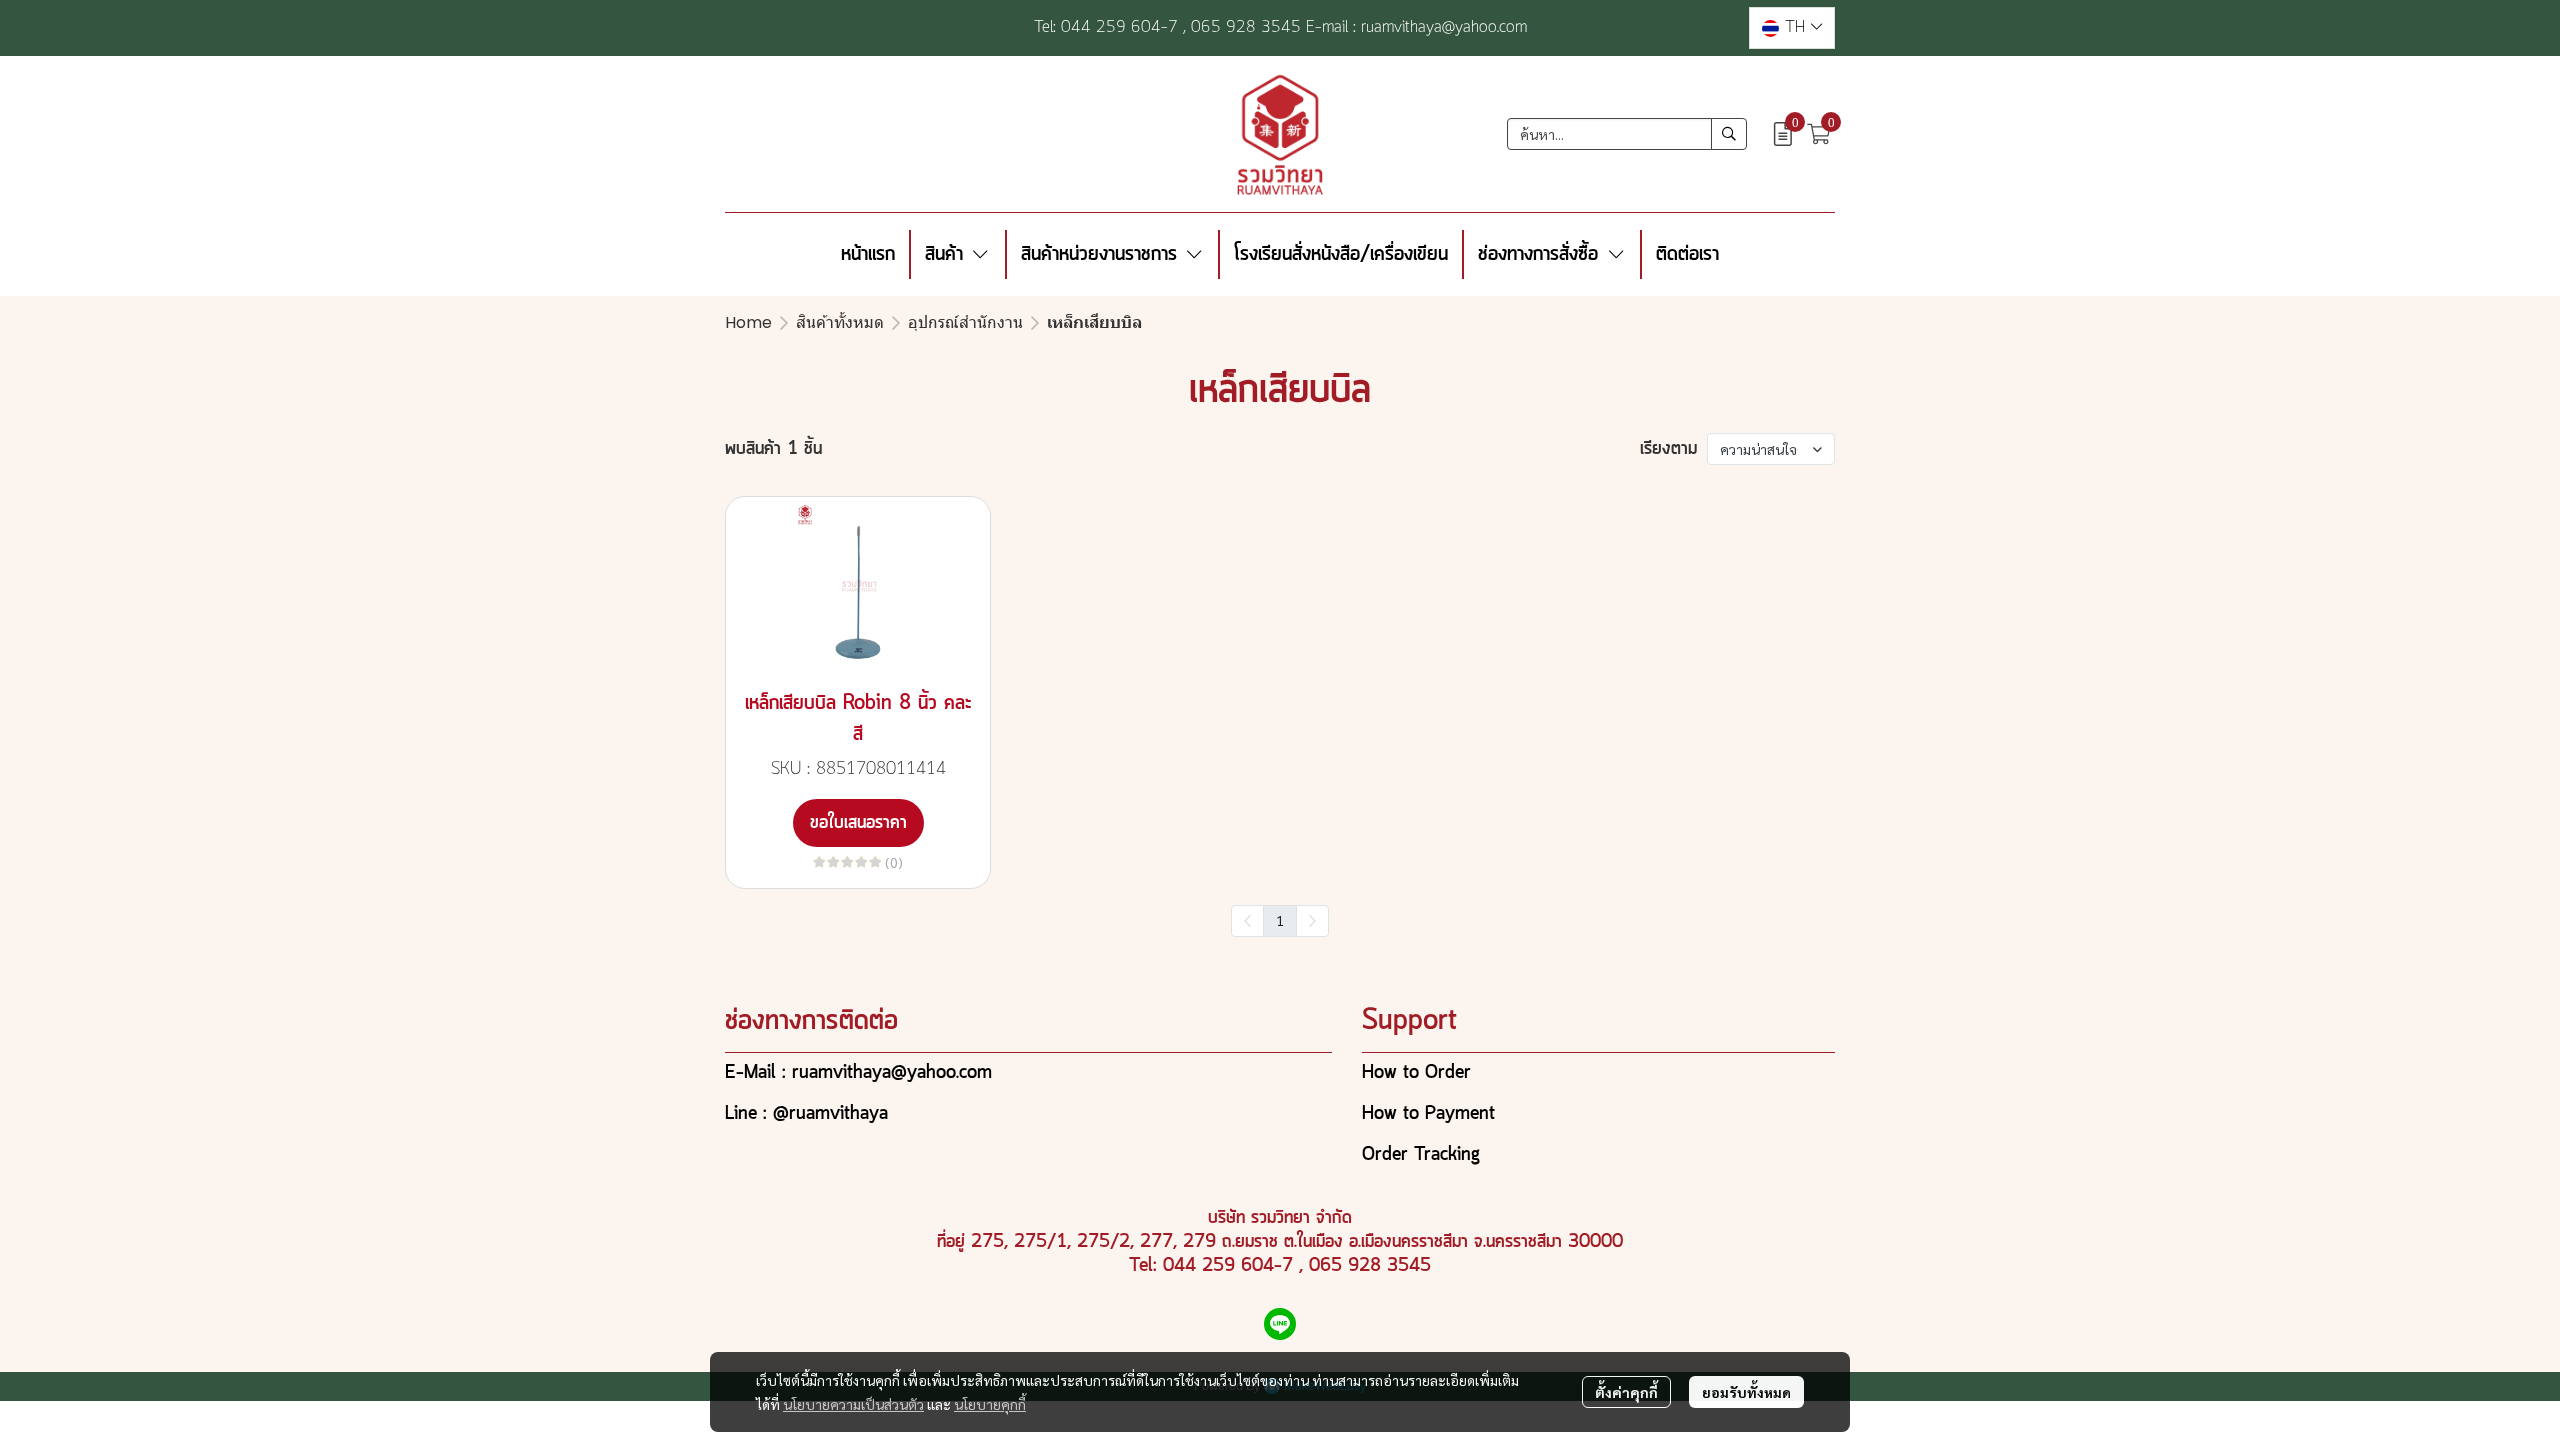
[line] (1280, 1324)
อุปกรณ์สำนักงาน (965, 322)
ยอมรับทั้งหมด (1746, 1392)
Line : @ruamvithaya (806, 1114)
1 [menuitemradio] (1280, 920)
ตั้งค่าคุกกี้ (1626, 1392)
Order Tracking (1421, 1155)
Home (748, 322)
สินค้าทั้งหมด (840, 322)
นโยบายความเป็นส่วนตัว (853, 1404)
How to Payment (1428, 1114)
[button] (1792, 28)
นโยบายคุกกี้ (990, 1404)
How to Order (1416, 1073)
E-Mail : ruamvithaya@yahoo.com (858, 1073)
